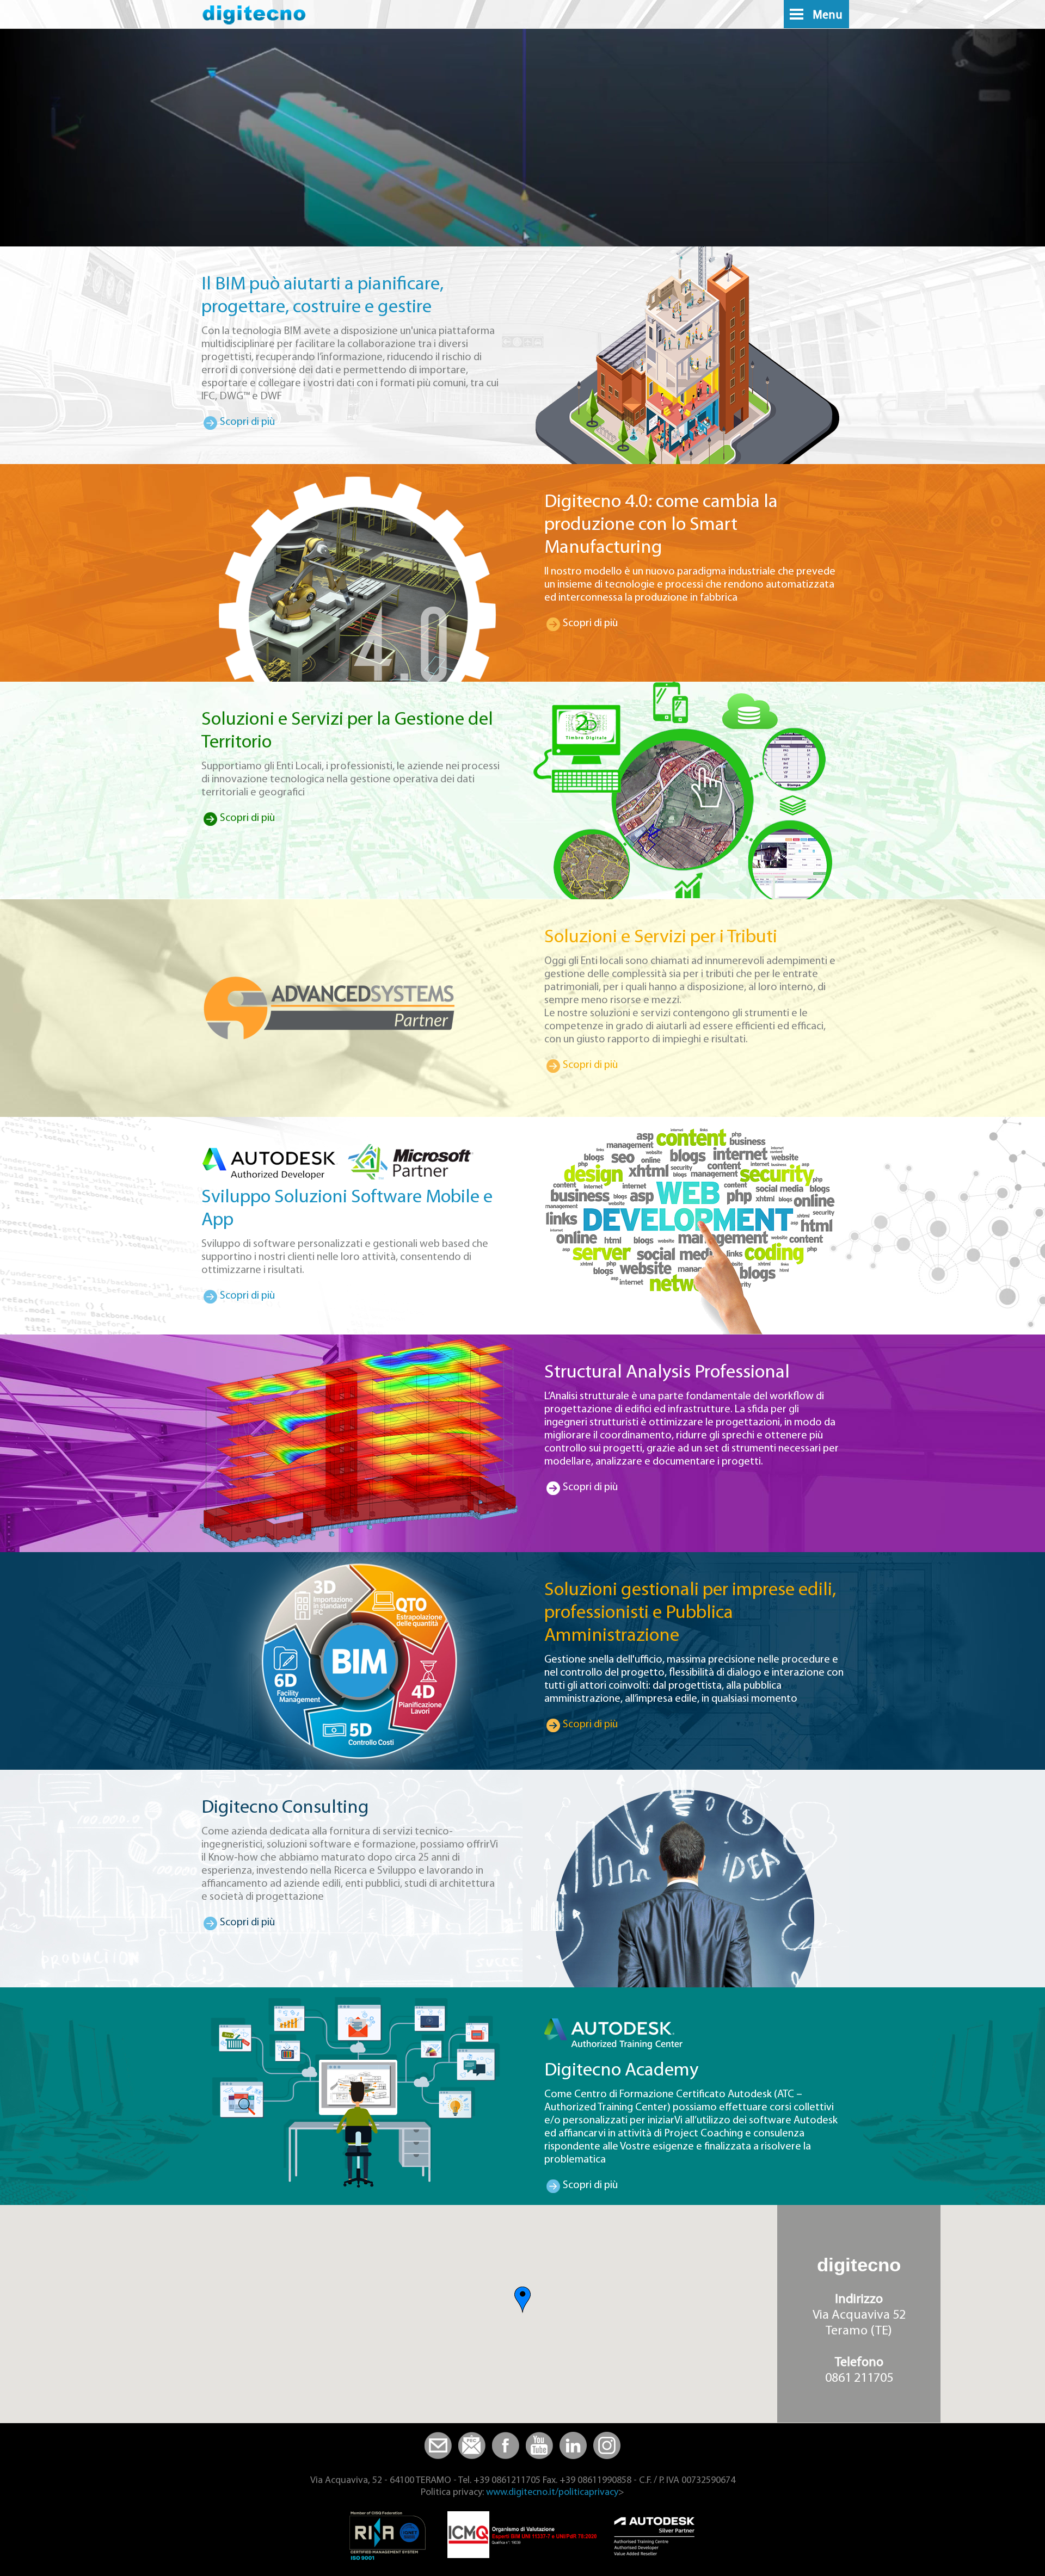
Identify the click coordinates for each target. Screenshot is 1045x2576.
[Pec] (472, 2457)
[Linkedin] (573, 2457)
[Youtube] (539, 2457)
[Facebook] (506, 2457)
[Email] (438, 2457)
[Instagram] (607, 2457)
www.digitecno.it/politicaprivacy (552, 2493)
